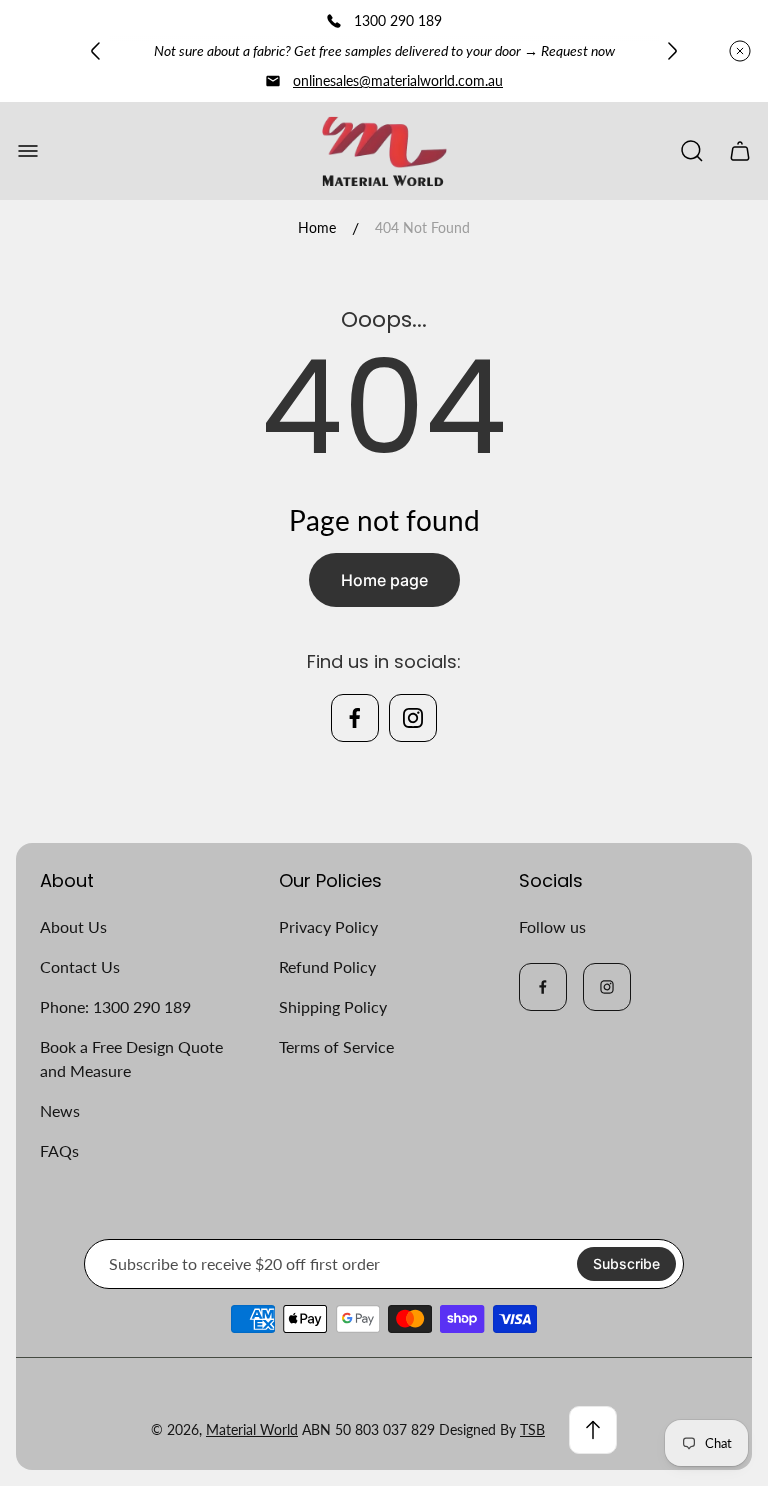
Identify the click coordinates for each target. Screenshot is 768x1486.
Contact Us (80, 966)
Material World (252, 1429)
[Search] (692, 151)
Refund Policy (327, 966)
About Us (73, 926)
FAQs (59, 1150)
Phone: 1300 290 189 (115, 1006)
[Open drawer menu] (28, 151)
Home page (384, 580)
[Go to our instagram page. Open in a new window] (413, 718)
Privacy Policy (328, 926)
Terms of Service (336, 1046)
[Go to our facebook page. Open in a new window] (355, 718)
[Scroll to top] (593, 1430)
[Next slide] (672, 51)
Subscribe (626, 1263)
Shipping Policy (333, 1006)
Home (317, 227)
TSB (532, 1429)
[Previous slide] (96, 51)
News (60, 1110)
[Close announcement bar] (740, 51)
